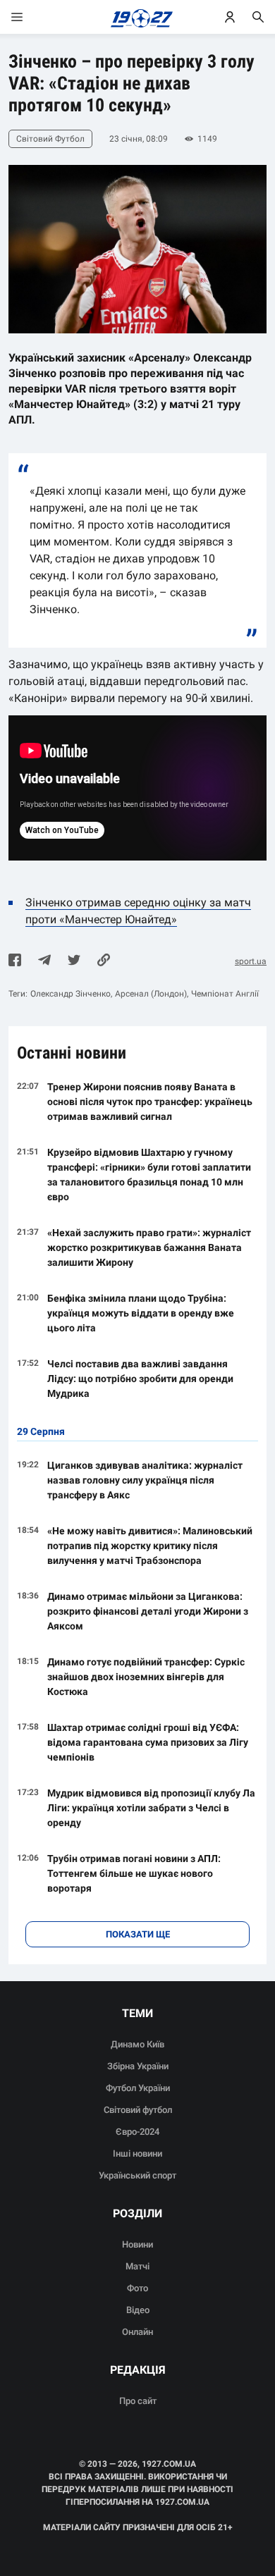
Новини (137, 2244)
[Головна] (138, 17)
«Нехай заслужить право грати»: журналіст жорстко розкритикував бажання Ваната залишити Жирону (149, 1247)
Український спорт (137, 2175)
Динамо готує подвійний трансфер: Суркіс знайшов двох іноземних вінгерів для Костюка (146, 1677)
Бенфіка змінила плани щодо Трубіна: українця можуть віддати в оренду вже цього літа (141, 1313)
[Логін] (230, 17)
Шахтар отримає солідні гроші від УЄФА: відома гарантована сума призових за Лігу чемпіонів (148, 1742)
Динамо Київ (137, 2044)
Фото (137, 2288)
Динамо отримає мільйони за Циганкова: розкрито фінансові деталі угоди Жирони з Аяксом (148, 1611)
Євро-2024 (137, 2132)
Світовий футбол (138, 2110)
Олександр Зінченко (71, 994)
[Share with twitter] (74, 961)
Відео (138, 2310)
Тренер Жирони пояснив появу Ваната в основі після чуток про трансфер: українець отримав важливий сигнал (150, 1102)
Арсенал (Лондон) (151, 994)
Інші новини (137, 2153)
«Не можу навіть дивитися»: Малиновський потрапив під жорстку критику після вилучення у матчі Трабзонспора (150, 1546)
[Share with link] (104, 961)
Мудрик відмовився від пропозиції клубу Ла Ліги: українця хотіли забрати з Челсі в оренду (151, 1808)
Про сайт (138, 2401)
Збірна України (138, 2066)
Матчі (137, 2266)
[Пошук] (258, 17)
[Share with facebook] (15, 961)
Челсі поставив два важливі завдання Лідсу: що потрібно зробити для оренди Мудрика (140, 1379)
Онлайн (137, 2332)
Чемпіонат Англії (225, 994)
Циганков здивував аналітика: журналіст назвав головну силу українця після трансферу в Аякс (145, 1480)
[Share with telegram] (44, 961)
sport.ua (251, 961)
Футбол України (138, 2088)
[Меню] (31, 17)
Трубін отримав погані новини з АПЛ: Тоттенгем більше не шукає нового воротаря (134, 1873)
